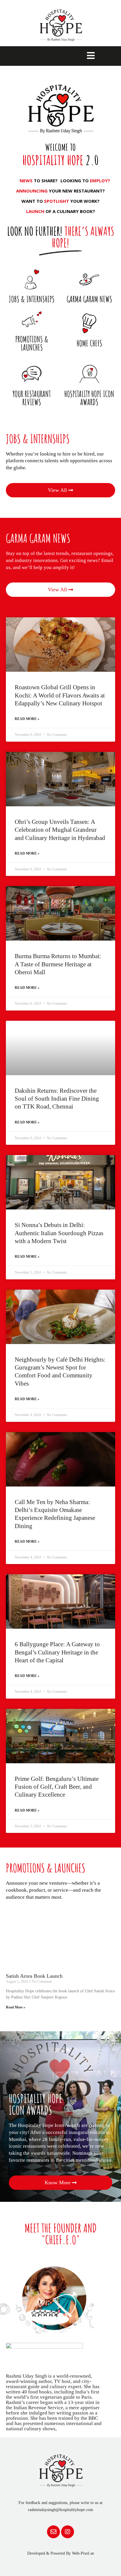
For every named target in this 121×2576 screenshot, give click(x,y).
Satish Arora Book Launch (34, 1976)
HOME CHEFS (89, 343)
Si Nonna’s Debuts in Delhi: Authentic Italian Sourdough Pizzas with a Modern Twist (59, 1233)
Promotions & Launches (32, 343)
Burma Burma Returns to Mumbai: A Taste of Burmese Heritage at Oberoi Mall (58, 964)
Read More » (27, 719)
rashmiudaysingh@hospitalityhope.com (60, 2510)
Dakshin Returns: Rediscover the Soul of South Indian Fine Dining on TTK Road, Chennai (57, 1099)
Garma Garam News (89, 299)
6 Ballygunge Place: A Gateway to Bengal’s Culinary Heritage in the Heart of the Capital (57, 1652)
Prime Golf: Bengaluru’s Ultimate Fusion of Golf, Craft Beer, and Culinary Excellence (57, 1787)
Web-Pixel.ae (83, 2553)
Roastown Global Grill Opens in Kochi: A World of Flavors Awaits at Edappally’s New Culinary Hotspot (60, 695)
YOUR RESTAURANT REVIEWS (32, 398)
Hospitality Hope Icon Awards (89, 398)
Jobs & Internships (32, 299)
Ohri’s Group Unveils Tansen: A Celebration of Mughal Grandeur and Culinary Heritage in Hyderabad (60, 830)
